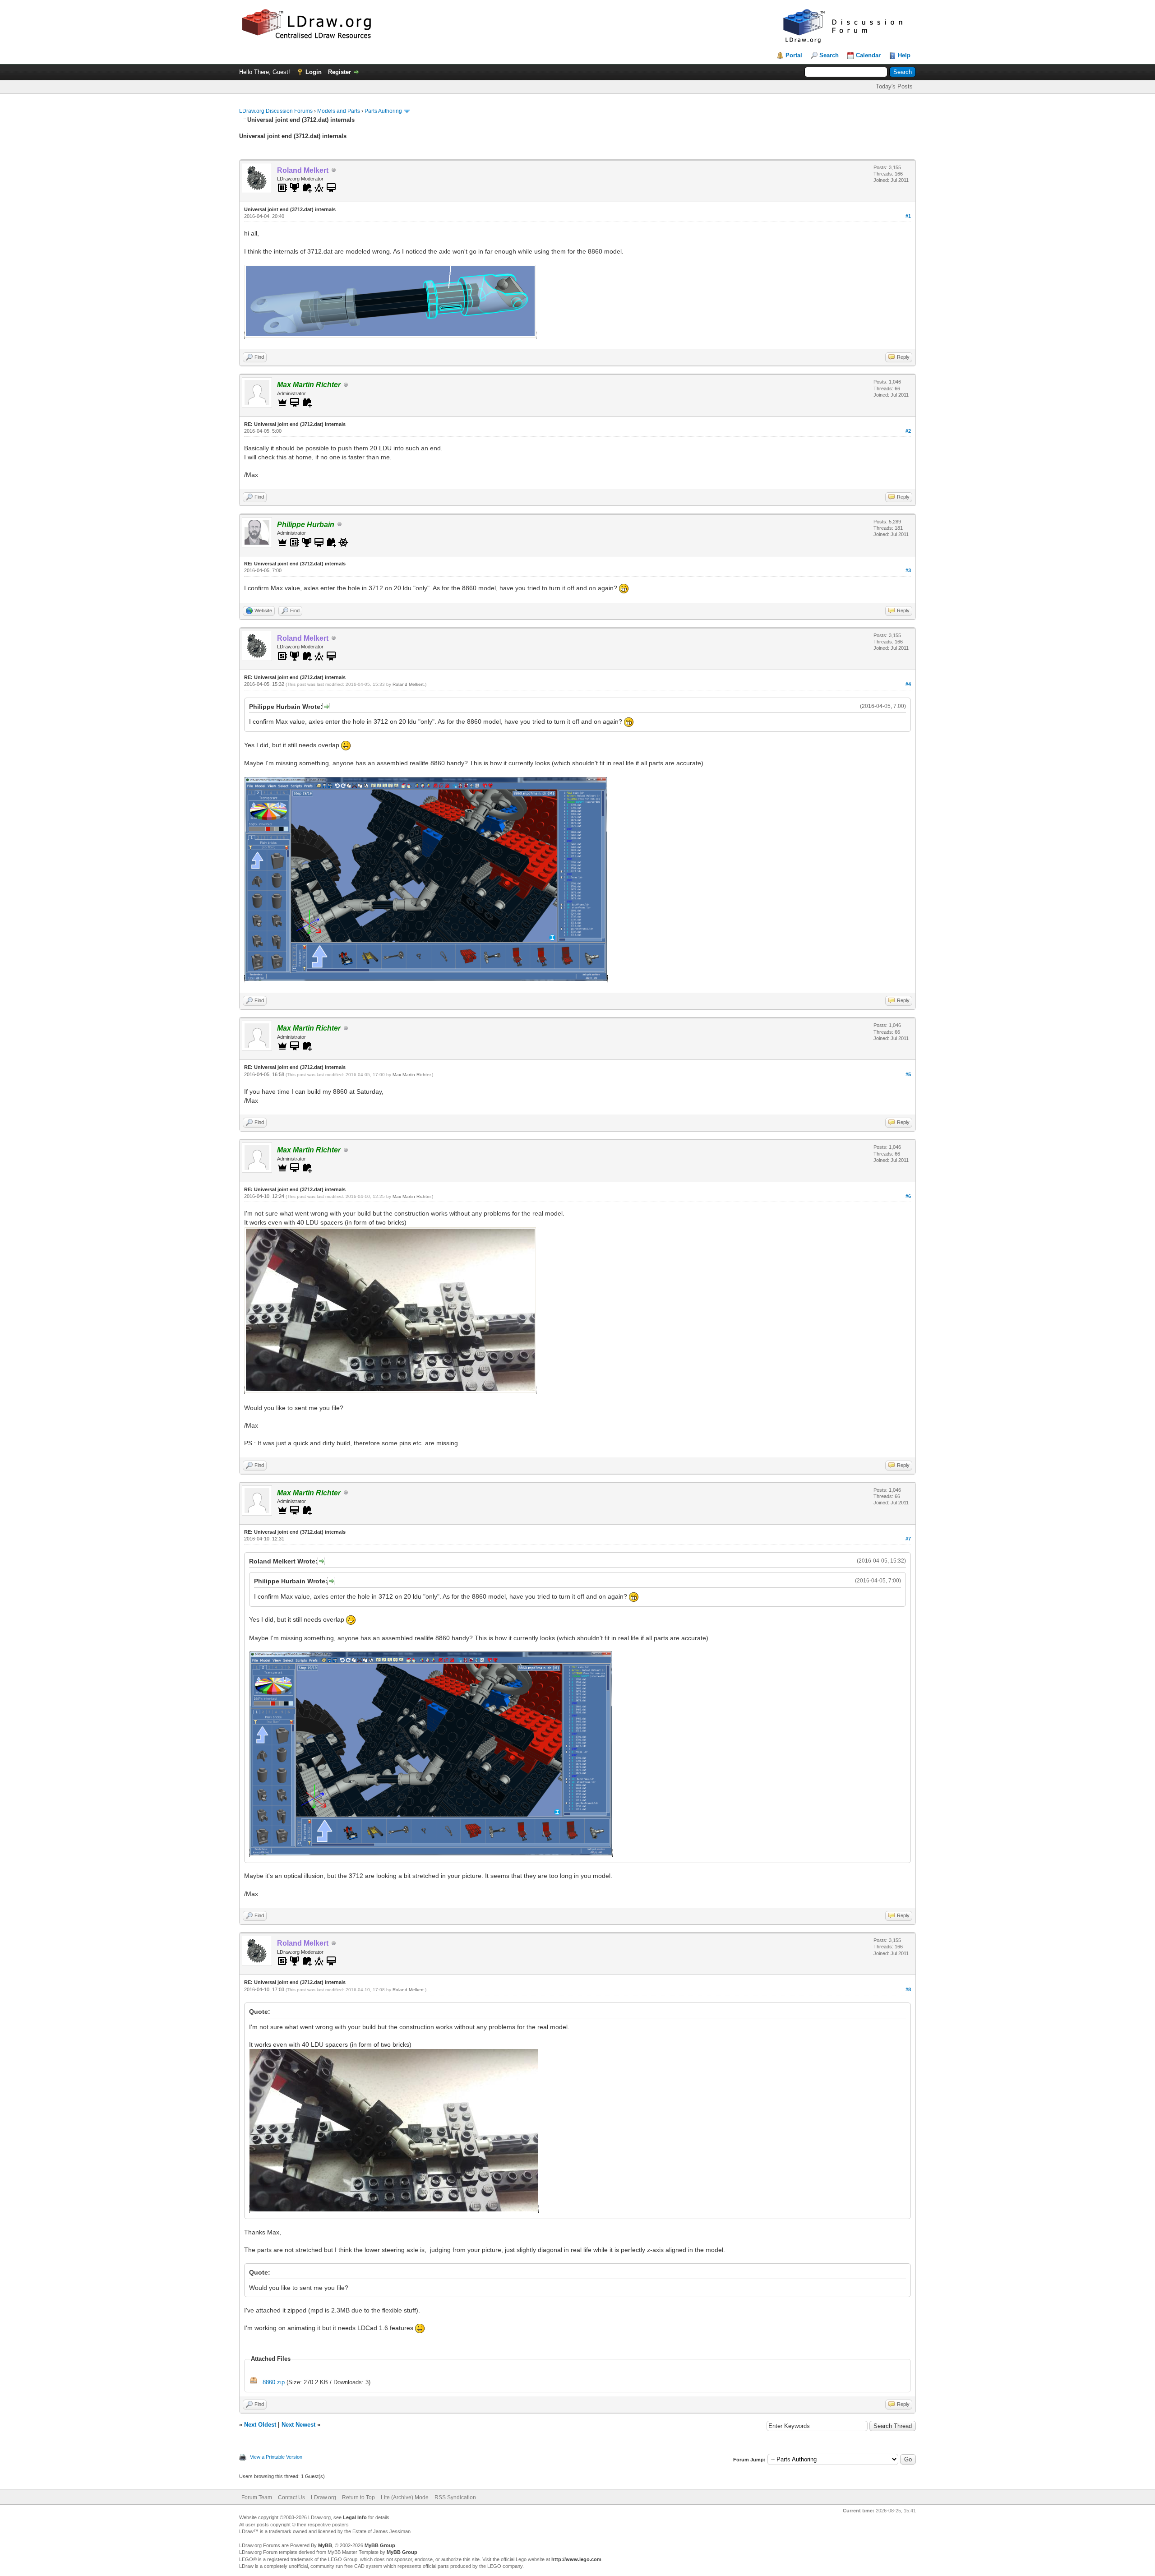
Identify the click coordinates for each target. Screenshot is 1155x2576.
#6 (908, 1196)
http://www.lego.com (576, 2559)
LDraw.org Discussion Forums (276, 111)
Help (904, 55)
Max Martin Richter (411, 1075)
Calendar (868, 55)
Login (314, 72)
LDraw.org (323, 2497)
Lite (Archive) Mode (405, 2497)
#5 (908, 1074)
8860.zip (274, 2382)
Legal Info (355, 2517)
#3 (908, 570)
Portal (794, 55)
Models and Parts (339, 111)
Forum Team (257, 2497)
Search (829, 55)
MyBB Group (380, 2545)
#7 (908, 1539)
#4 (908, 684)
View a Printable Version (276, 2457)
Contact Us (291, 2497)
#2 (908, 431)
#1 (908, 216)
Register (340, 72)
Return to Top (358, 2497)
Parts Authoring (383, 111)
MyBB (325, 2545)
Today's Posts (894, 86)
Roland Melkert (408, 684)
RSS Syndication (455, 2497)
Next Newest (298, 2425)
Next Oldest (260, 2425)
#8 (908, 1989)
